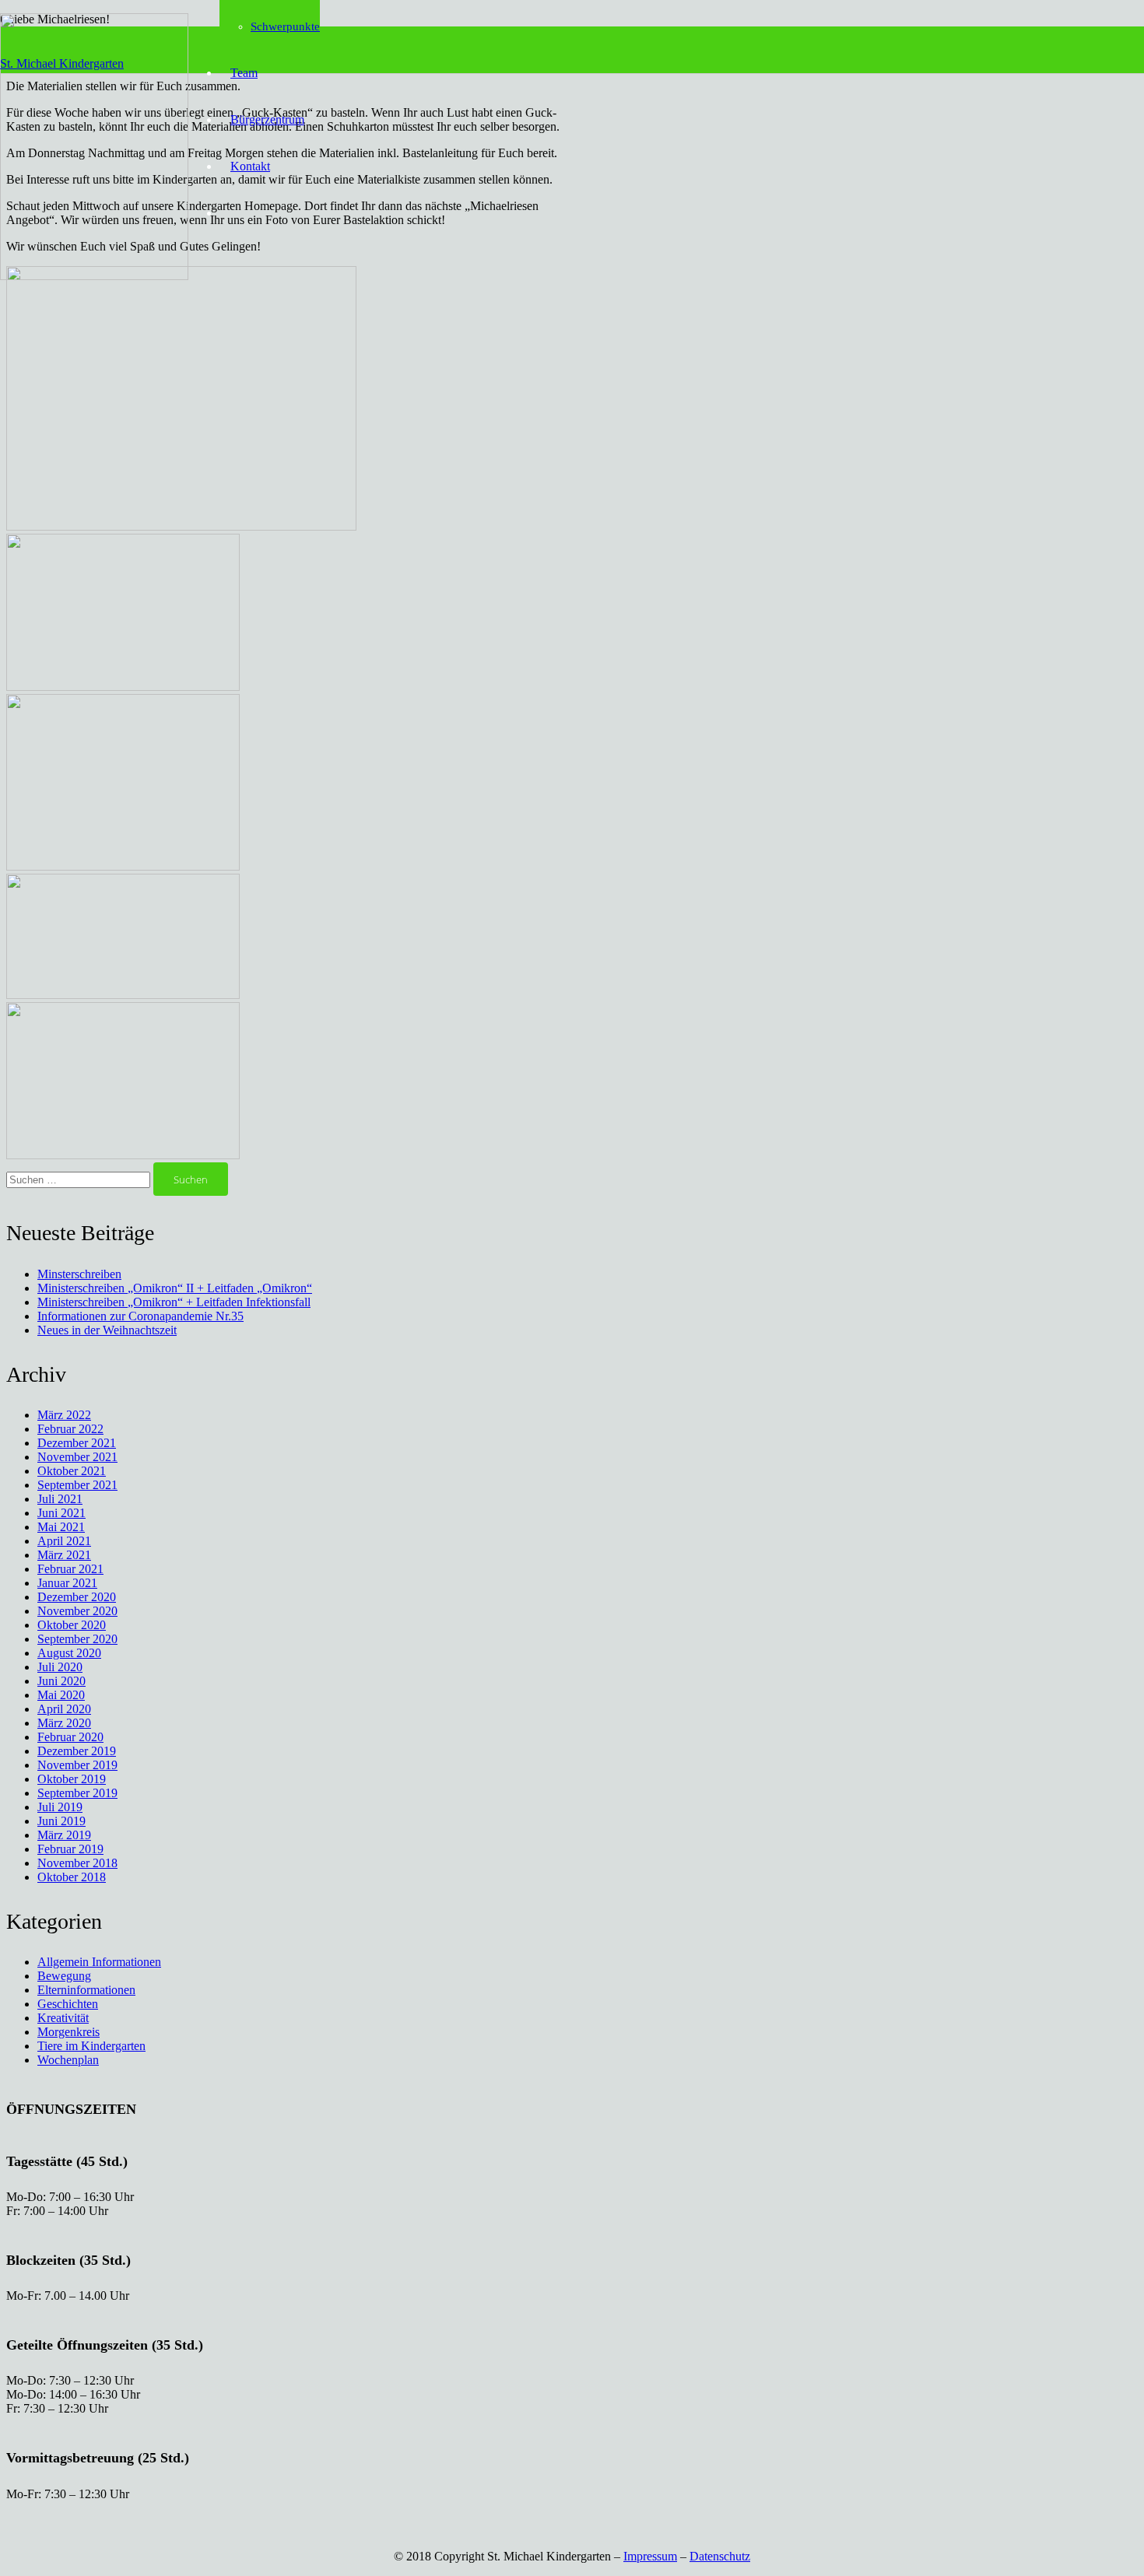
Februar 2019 (70, 1849)
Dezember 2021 (77, 1443)
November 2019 (77, 1765)
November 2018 (77, 1863)
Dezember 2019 (77, 1751)
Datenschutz (720, 2556)
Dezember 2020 (77, 1597)
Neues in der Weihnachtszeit (107, 1330)
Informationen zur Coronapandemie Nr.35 (140, 1316)
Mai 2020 (61, 1695)
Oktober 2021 (72, 1471)
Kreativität (63, 2018)
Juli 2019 (60, 1807)
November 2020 (77, 1611)
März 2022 (64, 1415)
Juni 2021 (61, 1513)
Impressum (650, 2556)
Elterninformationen (86, 1990)
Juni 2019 (61, 1821)
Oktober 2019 (72, 1779)
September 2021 (77, 1485)
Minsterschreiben (79, 1274)
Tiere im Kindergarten (91, 2046)
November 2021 (77, 1457)
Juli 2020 (60, 1667)
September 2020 (77, 1639)
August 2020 (69, 1653)
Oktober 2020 (72, 1625)
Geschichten (68, 2004)
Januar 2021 (67, 1583)
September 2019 (77, 1793)
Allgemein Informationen (99, 1962)
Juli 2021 (60, 1499)
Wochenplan (68, 2060)
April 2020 (64, 1709)
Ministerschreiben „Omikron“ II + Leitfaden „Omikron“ (175, 1288)
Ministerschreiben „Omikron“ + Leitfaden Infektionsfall (174, 1302)
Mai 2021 (61, 1527)
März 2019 (64, 1835)
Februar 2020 (70, 1737)
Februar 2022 (70, 1429)
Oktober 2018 (72, 1877)
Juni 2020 (61, 1681)
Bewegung (64, 1976)
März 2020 (64, 1723)
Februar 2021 (70, 1569)
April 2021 (64, 1541)
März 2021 (64, 1555)
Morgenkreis (68, 2032)
